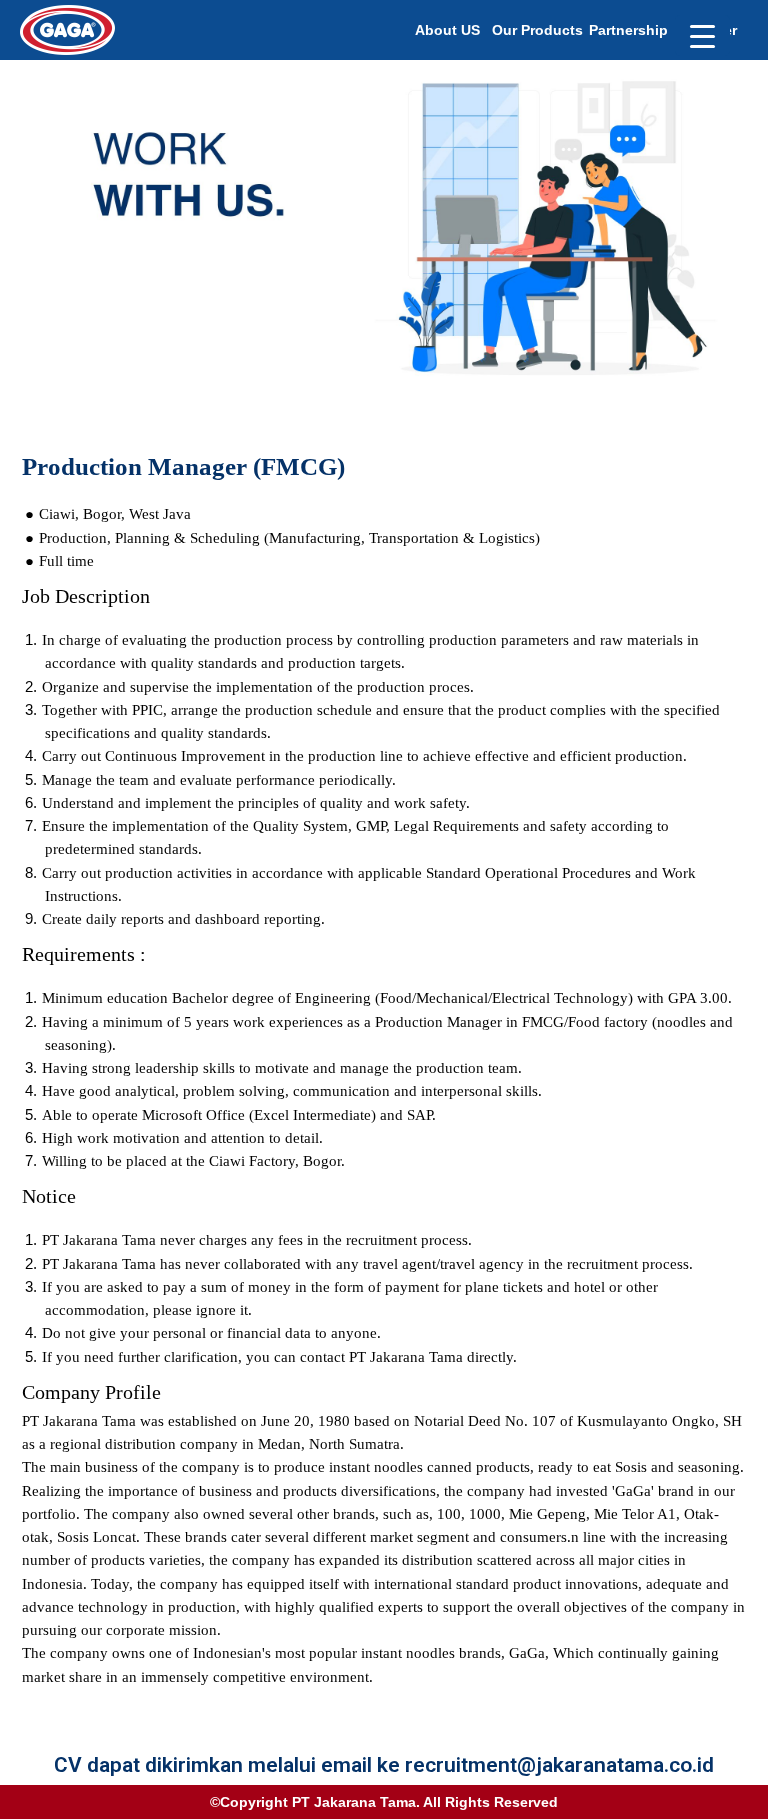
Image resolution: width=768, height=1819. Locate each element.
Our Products (537, 30)
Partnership (628, 30)
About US (447, 30)
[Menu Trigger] (702, 35)
